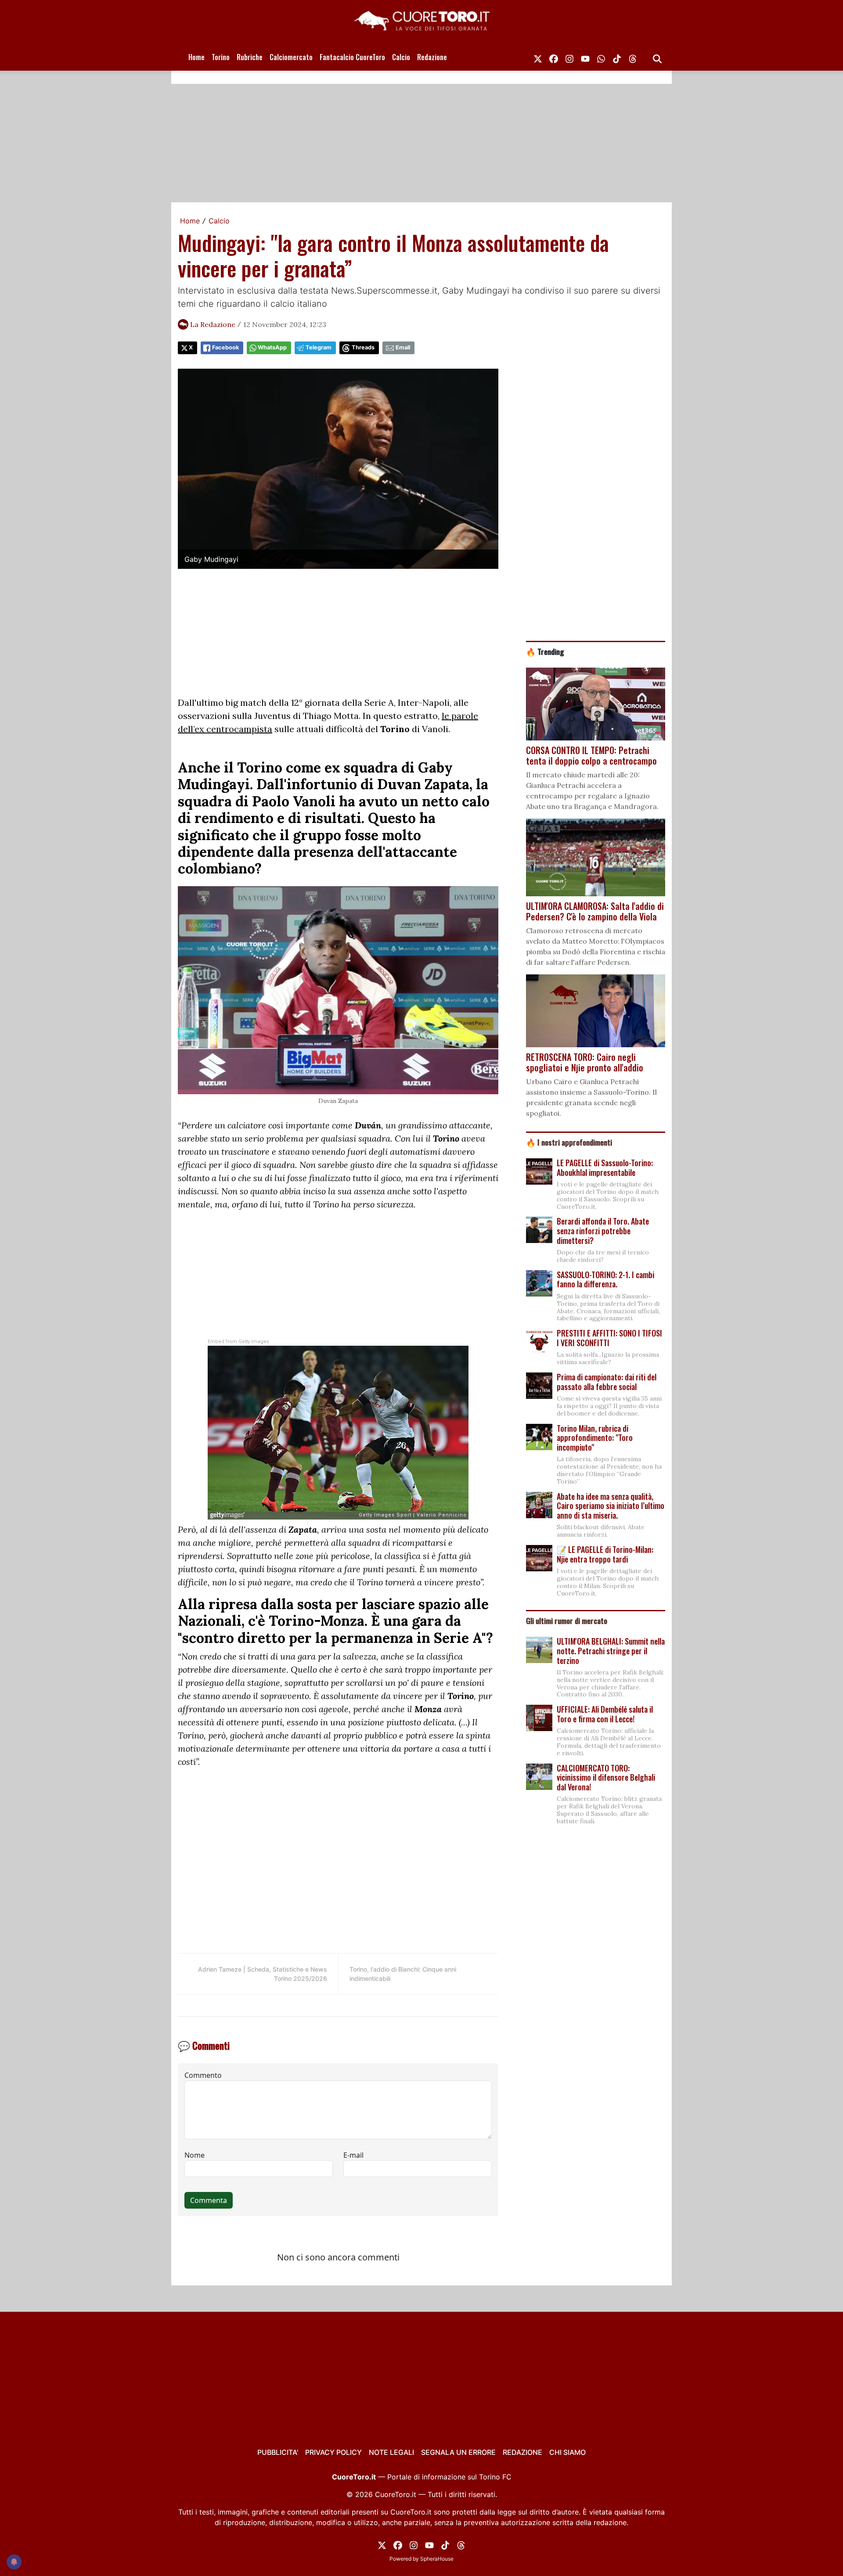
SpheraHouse (437, 2559)
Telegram (319, 347)
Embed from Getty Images (238, 1342)
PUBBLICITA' (278, 2452)
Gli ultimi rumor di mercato (567, 1620)
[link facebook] (554, 57)
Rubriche (250, 57)
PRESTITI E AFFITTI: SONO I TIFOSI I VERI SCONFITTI (609, 1338)
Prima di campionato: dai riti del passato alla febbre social (607, 1382)
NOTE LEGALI (391, 2452)
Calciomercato (291, 57)
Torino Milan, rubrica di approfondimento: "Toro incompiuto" (595, 1438)
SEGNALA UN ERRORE (458, 2452)
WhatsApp (272, 347)
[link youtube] (585, 57)
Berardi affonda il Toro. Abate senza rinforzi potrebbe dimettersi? (603, 1231)
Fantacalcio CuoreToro (352, 57)
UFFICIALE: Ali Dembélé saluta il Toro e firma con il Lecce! (605, 1714)
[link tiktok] (617, 57)
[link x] (538, 57)
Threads (363, 347)
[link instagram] (569, 57)
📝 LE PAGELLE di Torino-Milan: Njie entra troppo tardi (605, 1554)
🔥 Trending (545, 651)
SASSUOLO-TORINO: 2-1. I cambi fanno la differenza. (605, 1279)
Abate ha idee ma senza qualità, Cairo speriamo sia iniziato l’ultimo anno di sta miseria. (611, 1506)
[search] (657, 57)
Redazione (432, 57)
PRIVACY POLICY (333, 2452)
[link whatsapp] (601, 57)
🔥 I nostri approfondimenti (569, 1142)
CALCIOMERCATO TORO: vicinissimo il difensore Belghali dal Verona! (606, 1777)
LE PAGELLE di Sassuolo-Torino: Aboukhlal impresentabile (605, 1168)
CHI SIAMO (567, 2452)
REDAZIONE (522, 2452)
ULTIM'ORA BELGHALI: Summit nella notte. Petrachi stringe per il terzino (611, 1651)
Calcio (401, 57)
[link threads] (633, 57)
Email (403, 347)
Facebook (225, 347)
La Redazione (213, 324)
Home (196, 57)
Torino (221, 57)
